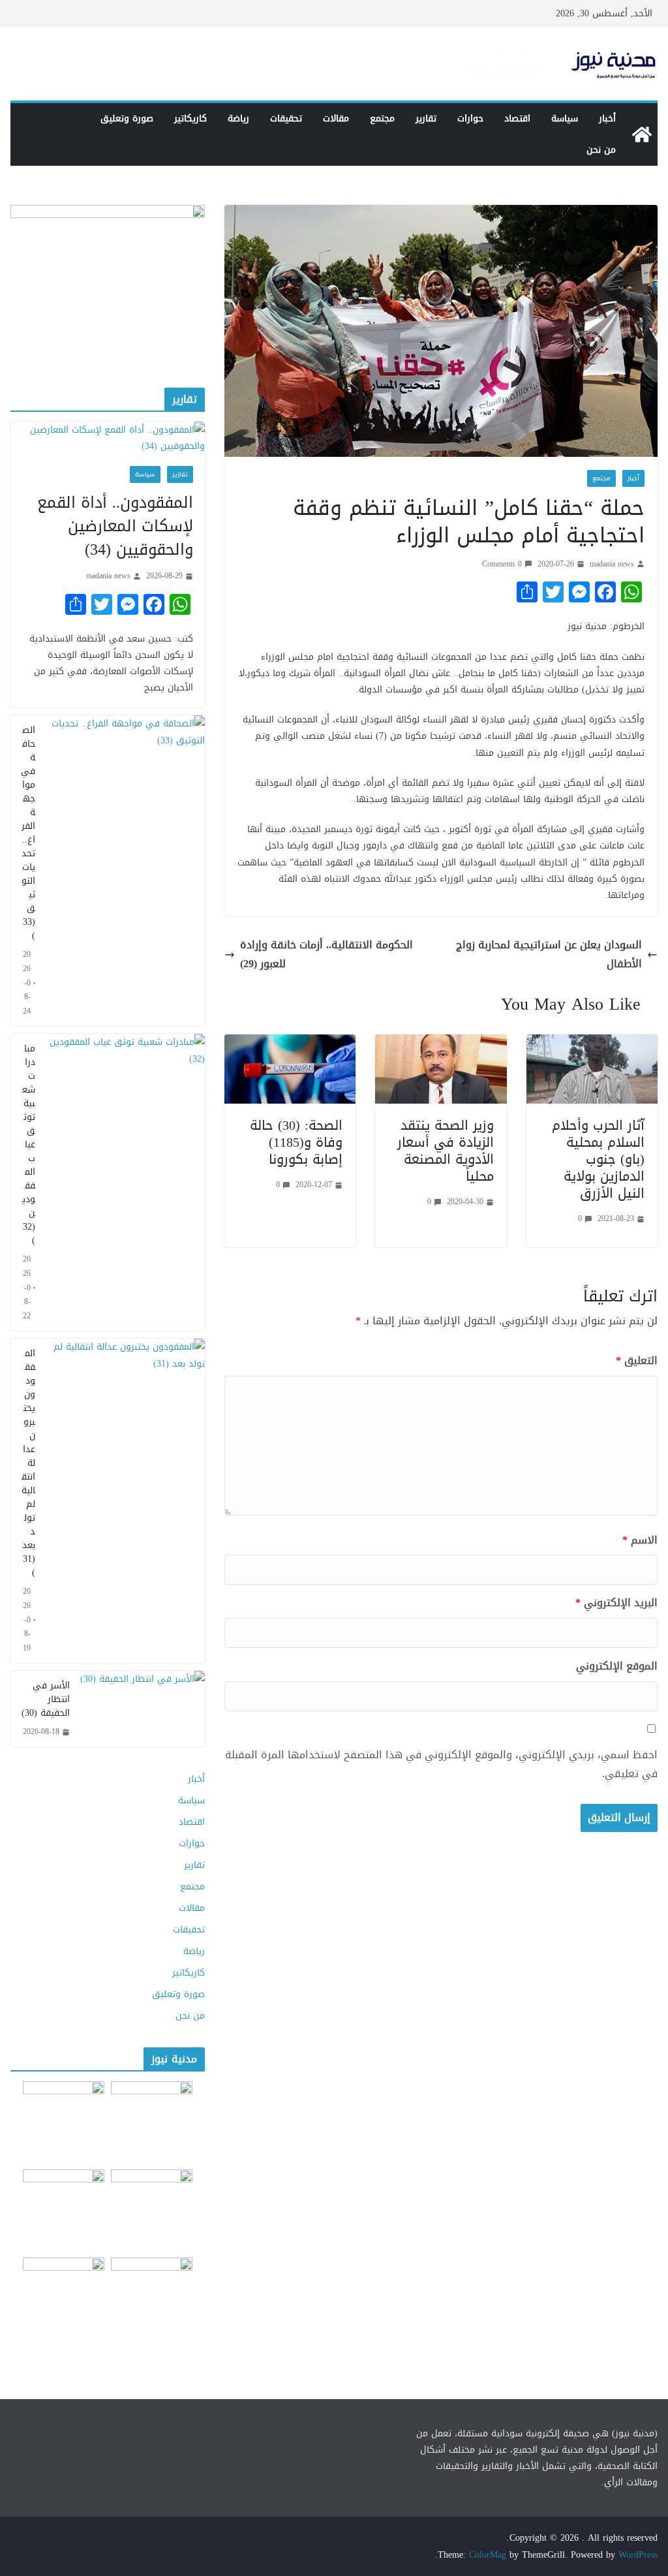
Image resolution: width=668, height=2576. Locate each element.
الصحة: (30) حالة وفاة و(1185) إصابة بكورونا (296, 1142)
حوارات (470, 118)
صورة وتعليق (127, 118)
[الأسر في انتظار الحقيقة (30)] (143, 1709)
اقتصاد (517, 118)
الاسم (640, 1541)
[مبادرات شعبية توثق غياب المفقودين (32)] (125, 1182)
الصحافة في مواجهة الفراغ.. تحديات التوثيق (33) (28, 833)
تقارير (426, 118)
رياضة (238, 118)
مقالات (336, 118)
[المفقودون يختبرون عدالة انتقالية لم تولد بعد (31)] (125, 1501)
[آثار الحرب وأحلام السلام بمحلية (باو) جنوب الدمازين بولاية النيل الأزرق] (592, 1043)
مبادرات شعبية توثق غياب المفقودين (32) (29, 1144)
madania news (612, 564)
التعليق (637, 1361)
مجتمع (382, 118)
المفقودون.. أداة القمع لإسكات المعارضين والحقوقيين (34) (115, 526)
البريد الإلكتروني (616, 1603)
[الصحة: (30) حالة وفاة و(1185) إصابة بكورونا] (290, 1043)
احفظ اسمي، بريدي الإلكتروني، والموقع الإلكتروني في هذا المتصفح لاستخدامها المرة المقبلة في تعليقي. (441, 1765)
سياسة (565, 118)
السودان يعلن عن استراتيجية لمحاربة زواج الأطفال (549, 955)
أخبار (607, 118)
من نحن (601, 150)
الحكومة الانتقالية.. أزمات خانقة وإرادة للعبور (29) (326, 955)
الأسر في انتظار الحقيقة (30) (46, 1699)
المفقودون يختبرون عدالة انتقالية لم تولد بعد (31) (28, 1463)
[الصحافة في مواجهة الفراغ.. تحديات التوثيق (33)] (125, 871)
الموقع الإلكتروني (617, 1667)
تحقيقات (286, 118)
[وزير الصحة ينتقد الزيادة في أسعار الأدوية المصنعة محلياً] (441, 1043)
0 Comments (502, 564)
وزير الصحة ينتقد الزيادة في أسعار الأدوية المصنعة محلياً (446, 1151)
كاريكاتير (190, 118)
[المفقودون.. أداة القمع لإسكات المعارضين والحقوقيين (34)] (108, 438)
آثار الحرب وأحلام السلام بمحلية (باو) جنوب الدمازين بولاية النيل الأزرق (598, 1159)
